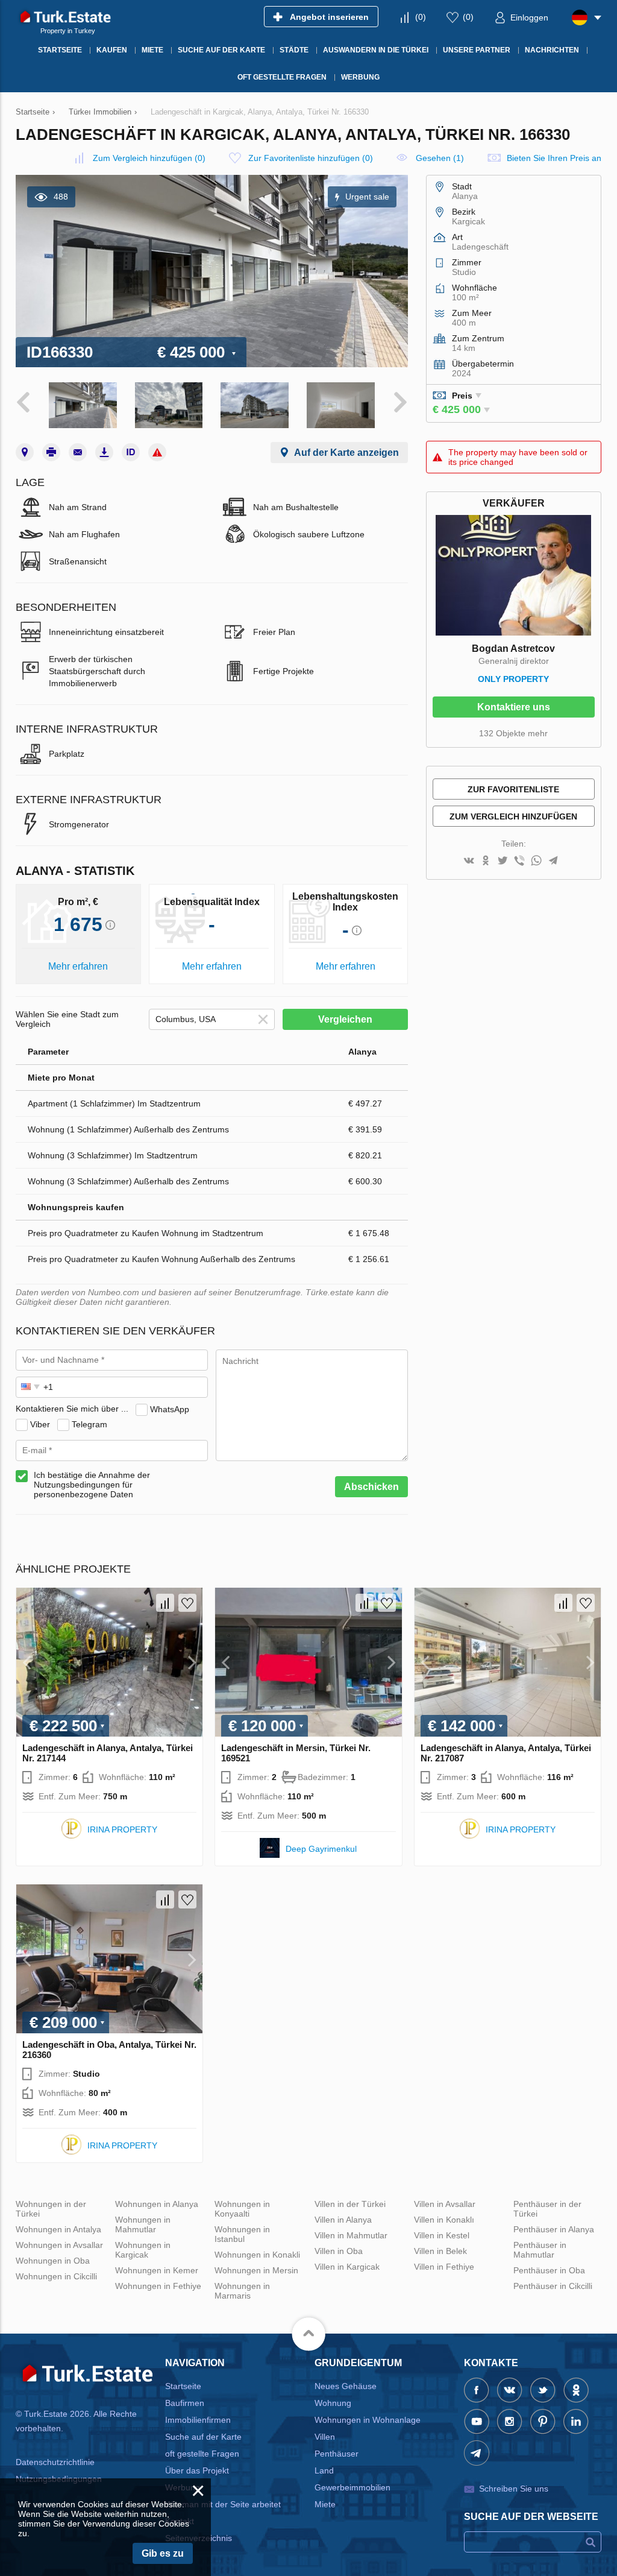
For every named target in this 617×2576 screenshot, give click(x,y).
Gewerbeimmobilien (352, 2487)
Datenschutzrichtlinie (55, 2462)
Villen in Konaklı (444, 2220)
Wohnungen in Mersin (256, 2270)
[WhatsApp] (536, 861)
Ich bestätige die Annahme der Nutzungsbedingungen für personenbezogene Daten (92, 1485)
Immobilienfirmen (198, 2420)
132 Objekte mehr (513, 733)
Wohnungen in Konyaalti (242, 2209)
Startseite (183, 2386)
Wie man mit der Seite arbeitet (223, 2504)
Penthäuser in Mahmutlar (540, 2250)
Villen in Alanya (343, 2220)
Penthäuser (337, 2454)
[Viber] (519, 861)
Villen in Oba (339, 2251)
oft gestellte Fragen (202, 2454)
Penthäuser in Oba (549, 2270)
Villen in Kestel (442, 2235)
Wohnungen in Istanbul (242, 2234)
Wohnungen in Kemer (157, 2270)
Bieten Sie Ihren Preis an (554, 158)
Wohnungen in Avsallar (59, 2245)
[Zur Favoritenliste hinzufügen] (187, 1603)
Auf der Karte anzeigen (346, 453)
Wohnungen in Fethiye (158, 2286)
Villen (325, 2437)
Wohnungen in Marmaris (242, 2291)
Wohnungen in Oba (53, 2261)
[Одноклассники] (486, 861)
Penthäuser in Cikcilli (553, 2286)
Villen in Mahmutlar (351, 2235)
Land (324, 2470)
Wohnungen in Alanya (157, 2204)
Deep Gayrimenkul (321, 1849)
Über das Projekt (197, 2470)
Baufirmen (185, 2403)
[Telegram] (553, 861)
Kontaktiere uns (514, 707)
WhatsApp (170, 1409)
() (421, 17)
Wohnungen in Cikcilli (56, 2276)
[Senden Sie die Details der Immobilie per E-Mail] (78, 452)
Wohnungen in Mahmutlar (143, 2224)
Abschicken (371, 1487)
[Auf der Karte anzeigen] (25, 452)
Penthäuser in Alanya (554, 2229)
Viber (40, 1424)
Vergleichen (345, 1019)
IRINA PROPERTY (122, 1829)
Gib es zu (163, 2553)
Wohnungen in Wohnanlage (368, 2420)
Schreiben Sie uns (514, 2489)
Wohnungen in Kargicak (143, 2250)
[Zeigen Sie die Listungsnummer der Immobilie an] (131, 452)
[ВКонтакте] (469, 861)
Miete (325, 2504)
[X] (503, 861)
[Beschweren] (157, 452)
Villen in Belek (440, 2251)
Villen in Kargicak (347, 2267)
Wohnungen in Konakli (257, 2255)
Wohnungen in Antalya (58, 2229)
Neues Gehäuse (346, 2386)
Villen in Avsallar (445, 2204)
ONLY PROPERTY (513, 679)
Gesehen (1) (440, 158)
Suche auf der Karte (203, 2437)
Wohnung (333, 2403)
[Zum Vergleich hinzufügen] (165, 1603)
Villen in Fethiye (444, 2267)
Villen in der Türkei (350, 2204)
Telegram (89, 1424)
